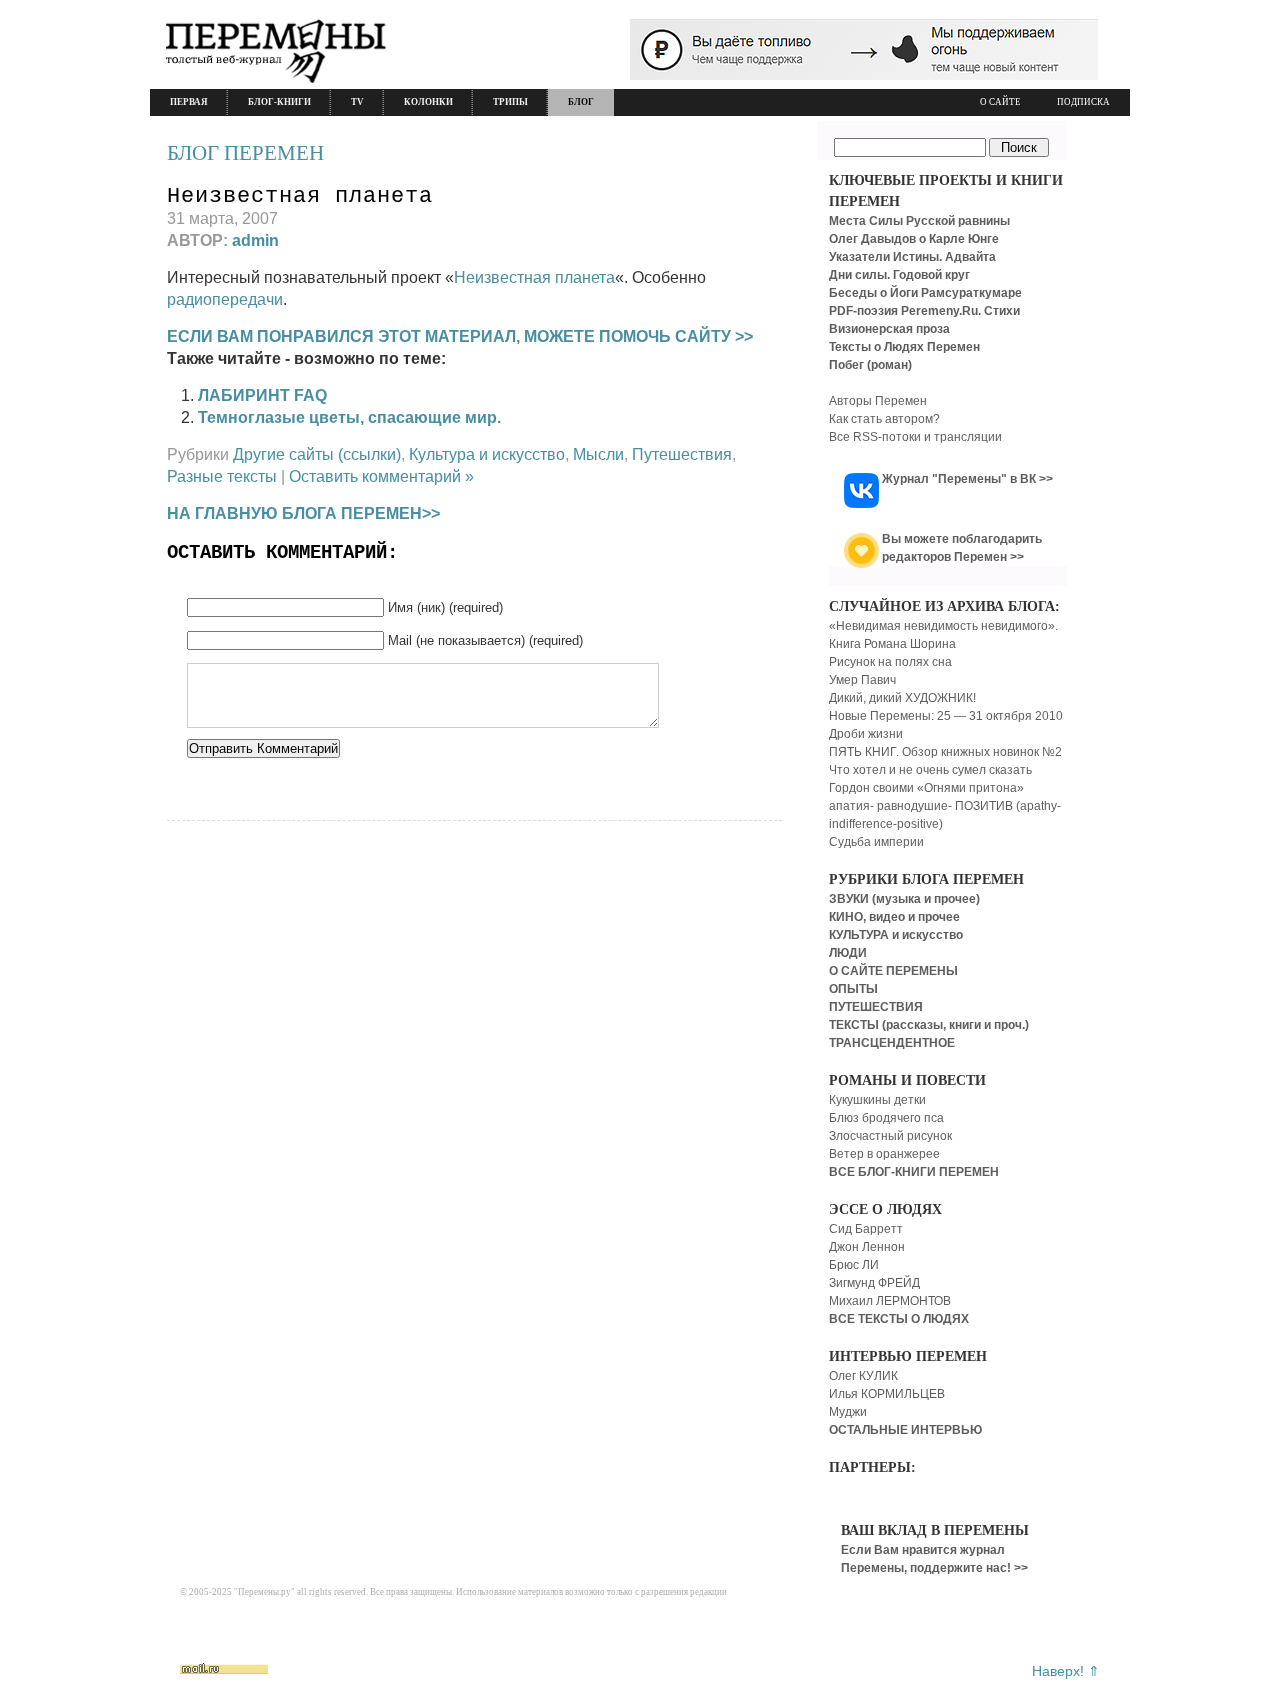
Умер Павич (862, 680)
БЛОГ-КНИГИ (279, 102)
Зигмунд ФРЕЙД (874, 1283)
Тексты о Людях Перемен (904, 347)
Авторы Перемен (878, 401)
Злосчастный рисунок (890, 1136)
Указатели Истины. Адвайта (912, 257)
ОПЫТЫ (853, 989)
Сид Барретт (866, 1229)
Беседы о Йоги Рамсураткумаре (925, 293)
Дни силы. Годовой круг (899, 275)
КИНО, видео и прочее (894, 917)
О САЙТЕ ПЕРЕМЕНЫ (893, 971)
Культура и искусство (487, 454)
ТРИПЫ (510, 102)
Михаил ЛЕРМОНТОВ (890, 1301)
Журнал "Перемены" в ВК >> (967, 479)
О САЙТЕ (1000, 102)
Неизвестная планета (300, 196)
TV (357, 102)
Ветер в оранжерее (884, 1154)
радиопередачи (225, 299)
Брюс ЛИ (854, 1265)
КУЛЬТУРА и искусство (896, 935)
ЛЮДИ (848, 953)
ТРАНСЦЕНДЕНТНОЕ (892, 1043)
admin (255, 240)
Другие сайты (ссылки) (317, 454)
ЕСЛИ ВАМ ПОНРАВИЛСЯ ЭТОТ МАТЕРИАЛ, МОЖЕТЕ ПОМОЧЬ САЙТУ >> (460, 336)
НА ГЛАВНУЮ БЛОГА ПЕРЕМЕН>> (303, 513)
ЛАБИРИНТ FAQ (262, 395)
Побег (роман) (870, 365)
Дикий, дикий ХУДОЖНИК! (902, 698)
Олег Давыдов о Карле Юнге (914, 239)
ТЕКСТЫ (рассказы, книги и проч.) (929, 1025)
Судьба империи (876, 842)
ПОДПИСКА (1083, 102)
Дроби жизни (866, 734)
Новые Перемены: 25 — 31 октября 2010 (946, 716)
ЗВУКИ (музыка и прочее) (904, 899)
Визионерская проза (889, 329)
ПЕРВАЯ (189, 102)
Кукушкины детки (877, 1100)
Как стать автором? (884, 419)
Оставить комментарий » (381, 476)
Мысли (598, 454)
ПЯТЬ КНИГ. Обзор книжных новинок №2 (945, 752)
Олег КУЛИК (863, 1376)
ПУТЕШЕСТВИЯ (876, 1007)
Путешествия (682, 454)
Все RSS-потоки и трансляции (915, 437)
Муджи (848, 1412)
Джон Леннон (867, 1247)
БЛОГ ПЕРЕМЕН (245, 153)
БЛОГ (581, 102)
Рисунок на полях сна (890, 662)
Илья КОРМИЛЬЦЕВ (887, 1394)
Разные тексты (222, 476)
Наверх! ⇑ (1066, 1671)
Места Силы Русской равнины (919, 221)
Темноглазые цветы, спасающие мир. (349, 417)
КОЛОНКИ (428, 102)
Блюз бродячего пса (886, 1118)
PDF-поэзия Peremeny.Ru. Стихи (924, 311)
